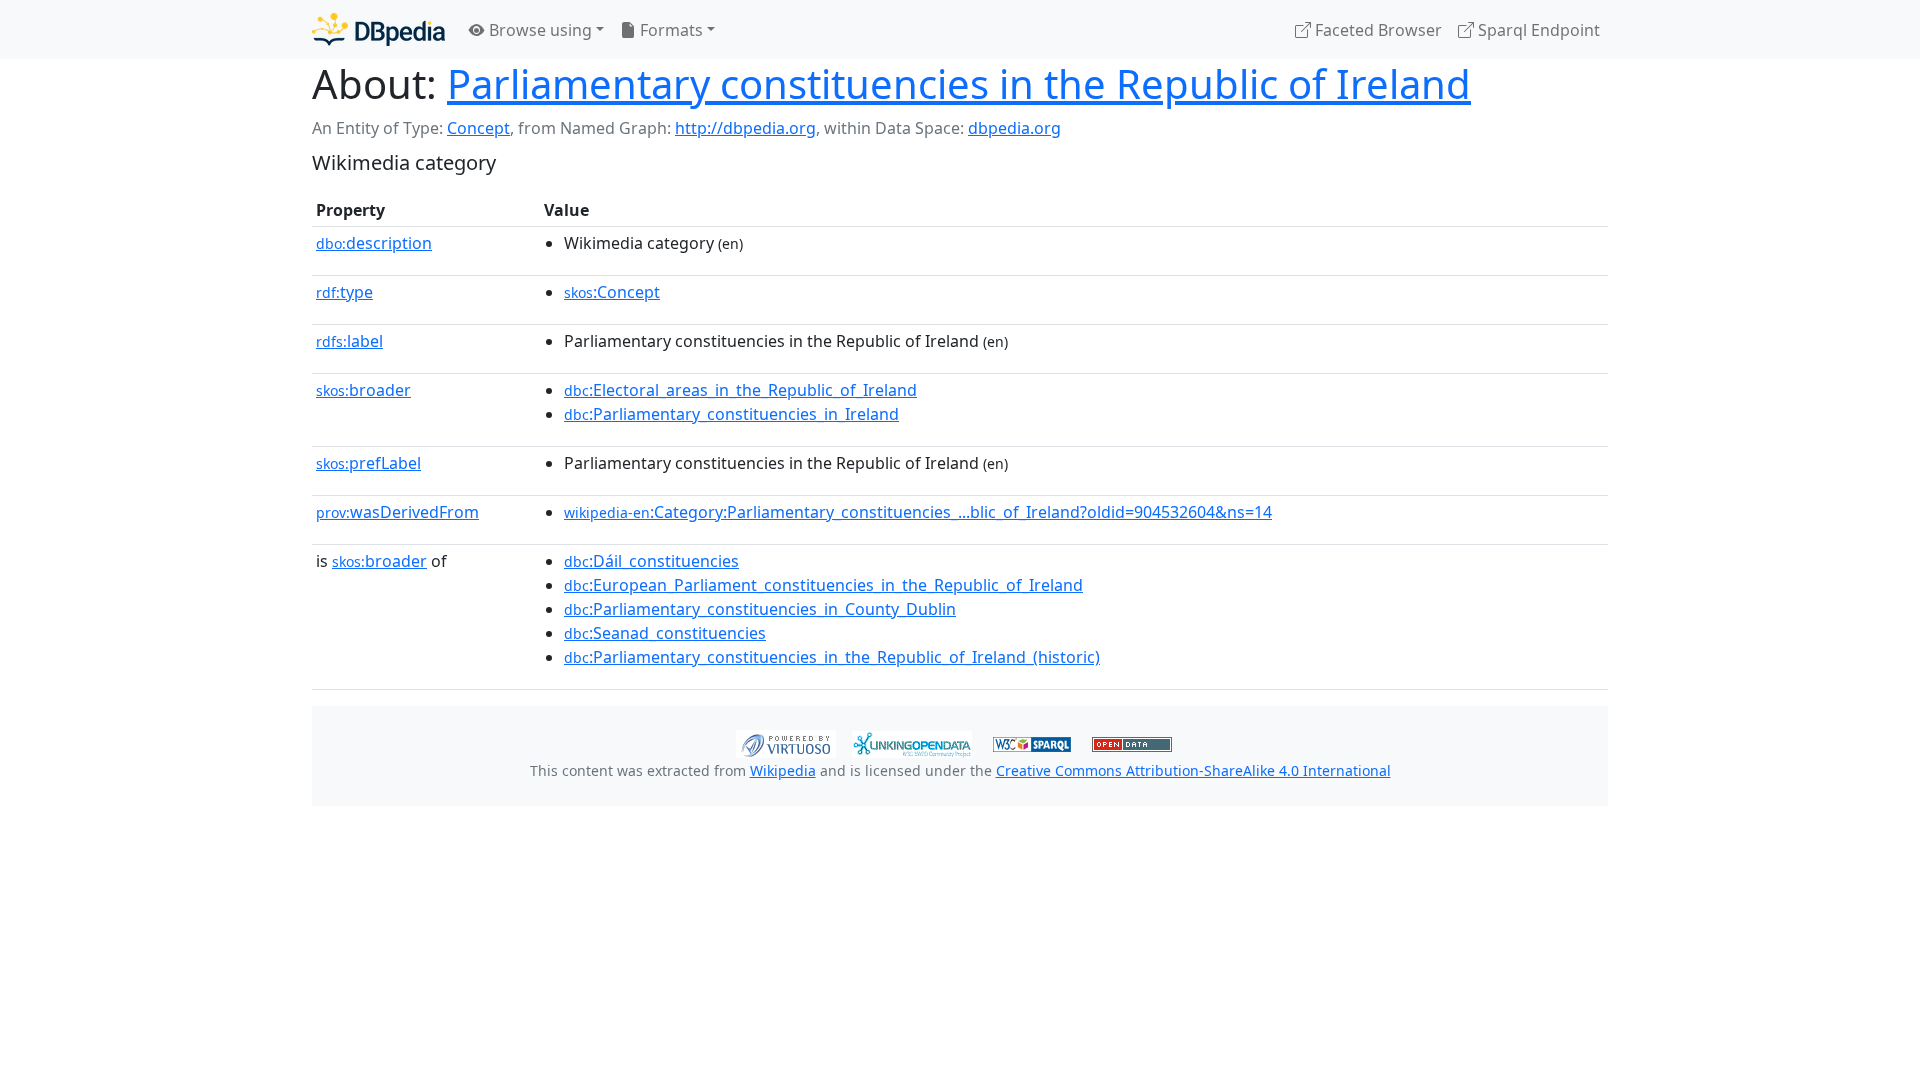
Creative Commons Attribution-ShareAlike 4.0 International (1193, 770)
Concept (478, 128)
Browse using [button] (538, 30)
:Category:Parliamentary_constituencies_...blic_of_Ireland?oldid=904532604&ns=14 (918, 512)
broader (363, 390)
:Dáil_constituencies (651, 561)
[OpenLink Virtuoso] (786, 742)
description (374, 243)
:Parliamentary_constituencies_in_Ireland (731, 414)
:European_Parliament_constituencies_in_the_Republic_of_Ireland (823, 585)
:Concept (612, 292)
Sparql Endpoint (1537, 30)
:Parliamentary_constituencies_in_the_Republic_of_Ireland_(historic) (832, 657)
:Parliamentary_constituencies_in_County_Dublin (760, 609)
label (349, 341)
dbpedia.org (1014, 128)
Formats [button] (669, 30)
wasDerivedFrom (397, 512)
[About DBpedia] (378, 29)
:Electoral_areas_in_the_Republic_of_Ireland (740, 390)
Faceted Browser (1376, 30)
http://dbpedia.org (745, 128)
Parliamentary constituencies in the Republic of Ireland (959, 83)
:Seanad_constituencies (665, 633)
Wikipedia (783, 770)
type (344, 292)
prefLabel (368, 463)
